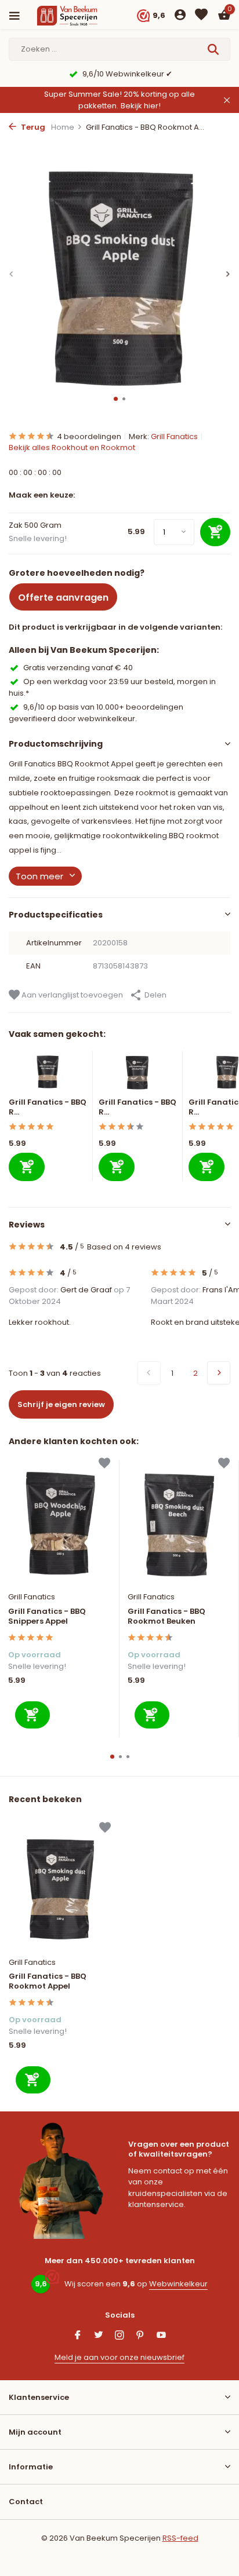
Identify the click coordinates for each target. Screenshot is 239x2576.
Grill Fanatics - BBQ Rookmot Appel (48, 1982)
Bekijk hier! (141, 106)
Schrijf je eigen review (61, 1404)
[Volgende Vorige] (219, 1373)
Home (63, 127)
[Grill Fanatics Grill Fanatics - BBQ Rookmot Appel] (60, 1887)
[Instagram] (119, 2336)
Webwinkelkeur (178, 2284)
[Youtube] (161, 2336)
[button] (116, 399)
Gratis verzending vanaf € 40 (78, 668)
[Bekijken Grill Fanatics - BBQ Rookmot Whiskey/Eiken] (138, 1075)
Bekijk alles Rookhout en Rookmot (72, 447)
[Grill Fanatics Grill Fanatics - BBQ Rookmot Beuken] (179, 1523)
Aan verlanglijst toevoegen (71, 995)
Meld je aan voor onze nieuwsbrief (119, 2357)
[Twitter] (99, 2336)
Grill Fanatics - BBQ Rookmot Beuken (166, 1617)
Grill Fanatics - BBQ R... (48, 1107)
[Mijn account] (180, 16)
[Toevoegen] (27, 1167)
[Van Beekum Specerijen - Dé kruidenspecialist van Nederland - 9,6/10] (78, 16)
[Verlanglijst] (201, 16)
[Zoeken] (214, 49)
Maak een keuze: (42, 495)
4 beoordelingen (89, 436)
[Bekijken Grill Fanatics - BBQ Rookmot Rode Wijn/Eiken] (48, 1075)
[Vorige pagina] (149, 1373)
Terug (32, 127)
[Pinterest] (140, 2336)
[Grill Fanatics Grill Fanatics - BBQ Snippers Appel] (59, 1523)
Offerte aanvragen (63, 598)
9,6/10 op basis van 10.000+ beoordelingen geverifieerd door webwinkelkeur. (96, 713)
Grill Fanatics (174, 436)
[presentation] (12, 274)
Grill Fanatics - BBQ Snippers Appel (47, 1617)
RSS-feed (180, 2538)
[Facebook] (78, 2336)
